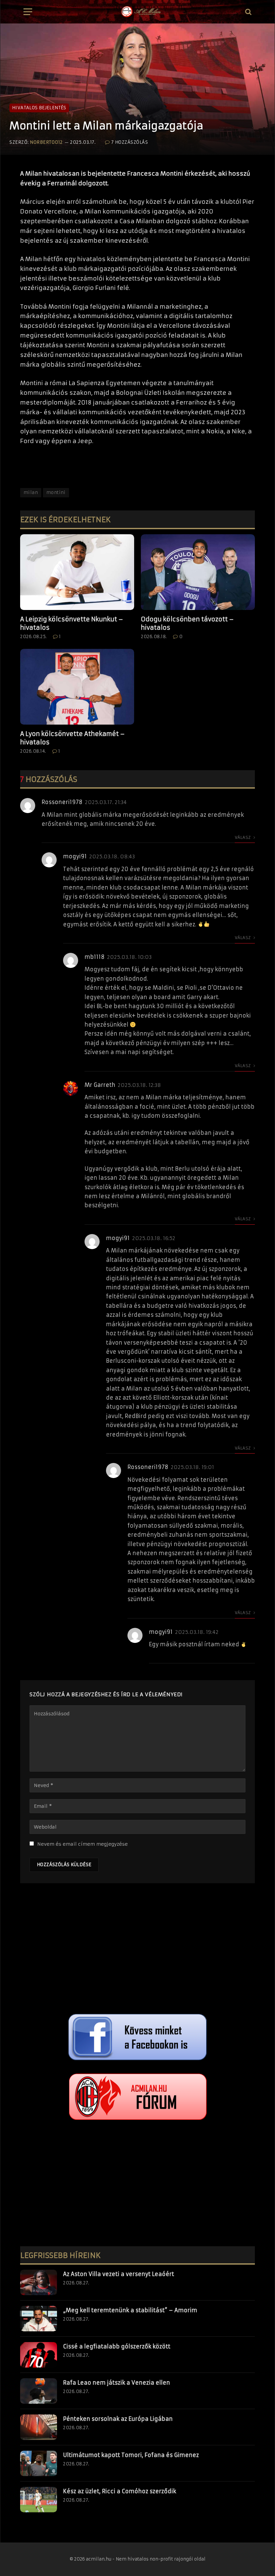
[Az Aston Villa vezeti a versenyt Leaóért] (39, 2282)
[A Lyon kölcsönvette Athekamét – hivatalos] (77, 687)
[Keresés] (248, 12)
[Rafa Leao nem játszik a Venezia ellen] (39, 2391)
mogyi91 (75, 856)
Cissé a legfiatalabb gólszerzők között (117, 2346)
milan (31, 493)
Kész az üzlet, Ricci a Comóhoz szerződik (120, 2491)
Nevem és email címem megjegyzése (82, 1844)
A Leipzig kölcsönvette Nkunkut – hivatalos (72, 623)
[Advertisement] (137, 1950)
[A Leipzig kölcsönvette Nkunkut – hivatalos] (77, 572)
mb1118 (95, 957)
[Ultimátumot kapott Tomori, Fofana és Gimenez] (39, 2463)
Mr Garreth (100, 1085)
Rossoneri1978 (62, 802)
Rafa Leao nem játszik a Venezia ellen (117, 2383)
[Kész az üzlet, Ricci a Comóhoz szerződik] (39, 2500)
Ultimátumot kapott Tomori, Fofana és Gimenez (131, 2455)
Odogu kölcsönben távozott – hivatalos (187, 623)
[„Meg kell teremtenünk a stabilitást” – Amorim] (39, 2319)
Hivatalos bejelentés (39, 108)
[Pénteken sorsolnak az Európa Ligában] (39, 2427)
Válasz (243, 837)
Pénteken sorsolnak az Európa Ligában (118, 2419)
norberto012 (46, 142)
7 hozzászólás (130, 142)
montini (56, 493)
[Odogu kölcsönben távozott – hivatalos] (198, 572)
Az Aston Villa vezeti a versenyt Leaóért (119, 2274)
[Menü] (28, 12)
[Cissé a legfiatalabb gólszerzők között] (39, 2355)
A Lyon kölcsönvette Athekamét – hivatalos (72, 738)
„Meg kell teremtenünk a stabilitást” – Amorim (130, 2310)
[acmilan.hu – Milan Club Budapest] (141, 12)
